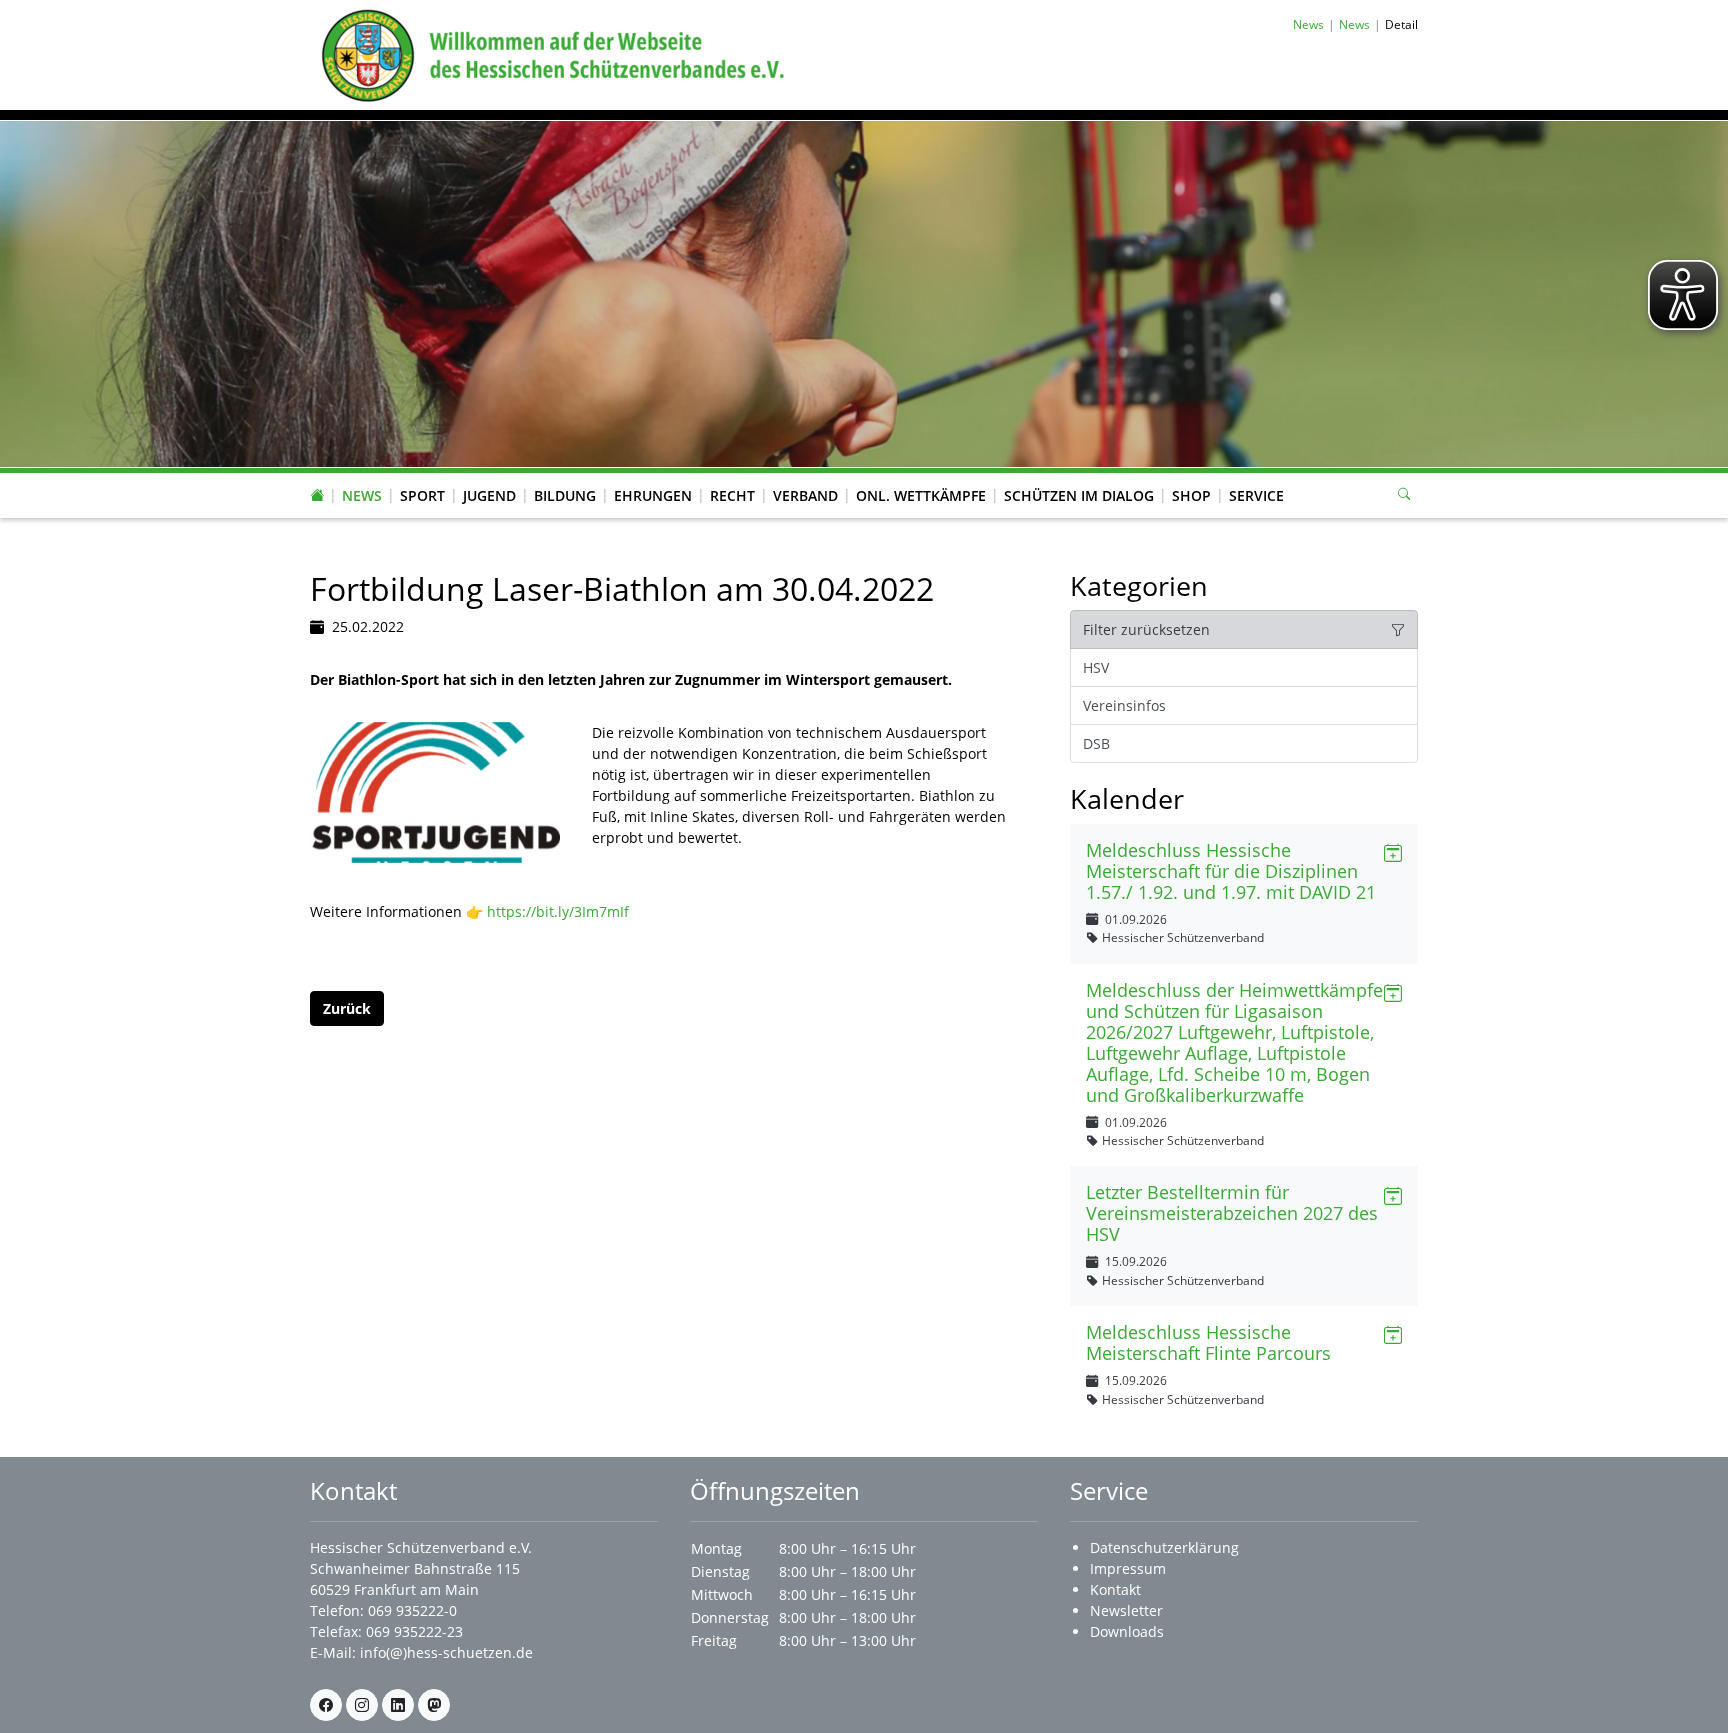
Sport (422, 495)
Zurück (347, 1008)
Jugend (489, 495)
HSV (1096, 667)
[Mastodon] (434, 1705)
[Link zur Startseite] (549, 53)
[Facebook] (326, 1705)
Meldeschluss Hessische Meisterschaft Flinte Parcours (1208, 1342)
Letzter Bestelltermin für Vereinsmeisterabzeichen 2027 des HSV (1232, 1213)
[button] (362, 476)
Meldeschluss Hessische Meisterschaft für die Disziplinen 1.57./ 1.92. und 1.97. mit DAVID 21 (1231, 871)
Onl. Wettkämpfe (921, 495)
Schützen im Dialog (1079, 495)
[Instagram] (362, 1705)
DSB (1096, 743)
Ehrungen (653, 495)
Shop (1191, 495)
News (362, 495)
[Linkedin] (398, 1705)
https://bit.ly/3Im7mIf (558, 911)
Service (1256, 495)
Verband (805, 495)
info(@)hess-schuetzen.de (446, 1652)
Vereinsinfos (1124, 705)
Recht (732, 495)
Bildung (565, 495)
